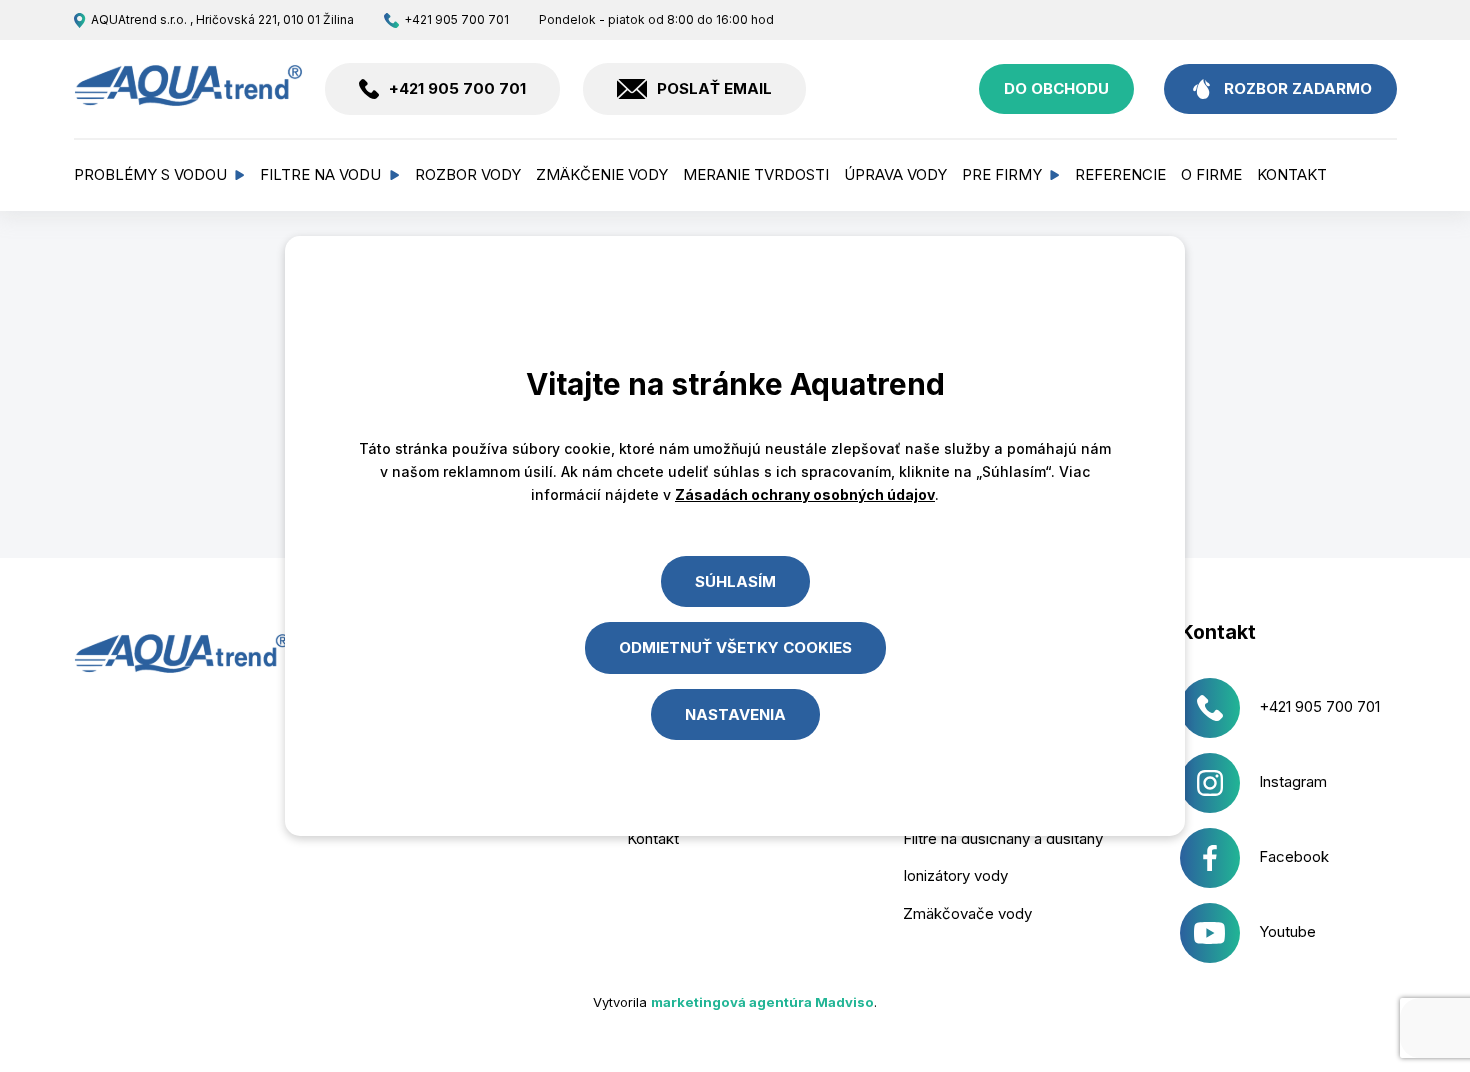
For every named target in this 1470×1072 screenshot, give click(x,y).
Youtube (1287, 931)
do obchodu (1056, 88)
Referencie (1120, 174)
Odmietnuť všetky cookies (735, 647)
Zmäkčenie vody (602, 174)
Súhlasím (735, 581)
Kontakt (1292, 174)
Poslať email (714, 88)
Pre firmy (1002, 174)
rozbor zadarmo (1298, 88)
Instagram (1293, 781)
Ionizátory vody (955, 875)
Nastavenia (735, 714)
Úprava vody (895, 174)
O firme (1211, 174)
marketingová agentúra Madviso (762, 1002)
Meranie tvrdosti (756, 174)
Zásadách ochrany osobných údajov (805, 494)
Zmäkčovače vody (967, 913)
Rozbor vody (468, 174)
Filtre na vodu (320, 174)
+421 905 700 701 (456, 19)
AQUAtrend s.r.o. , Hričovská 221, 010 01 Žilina (222, 19)
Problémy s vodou (150, 174)
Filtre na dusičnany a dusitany (1003, 838)
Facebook (1294, 856)
